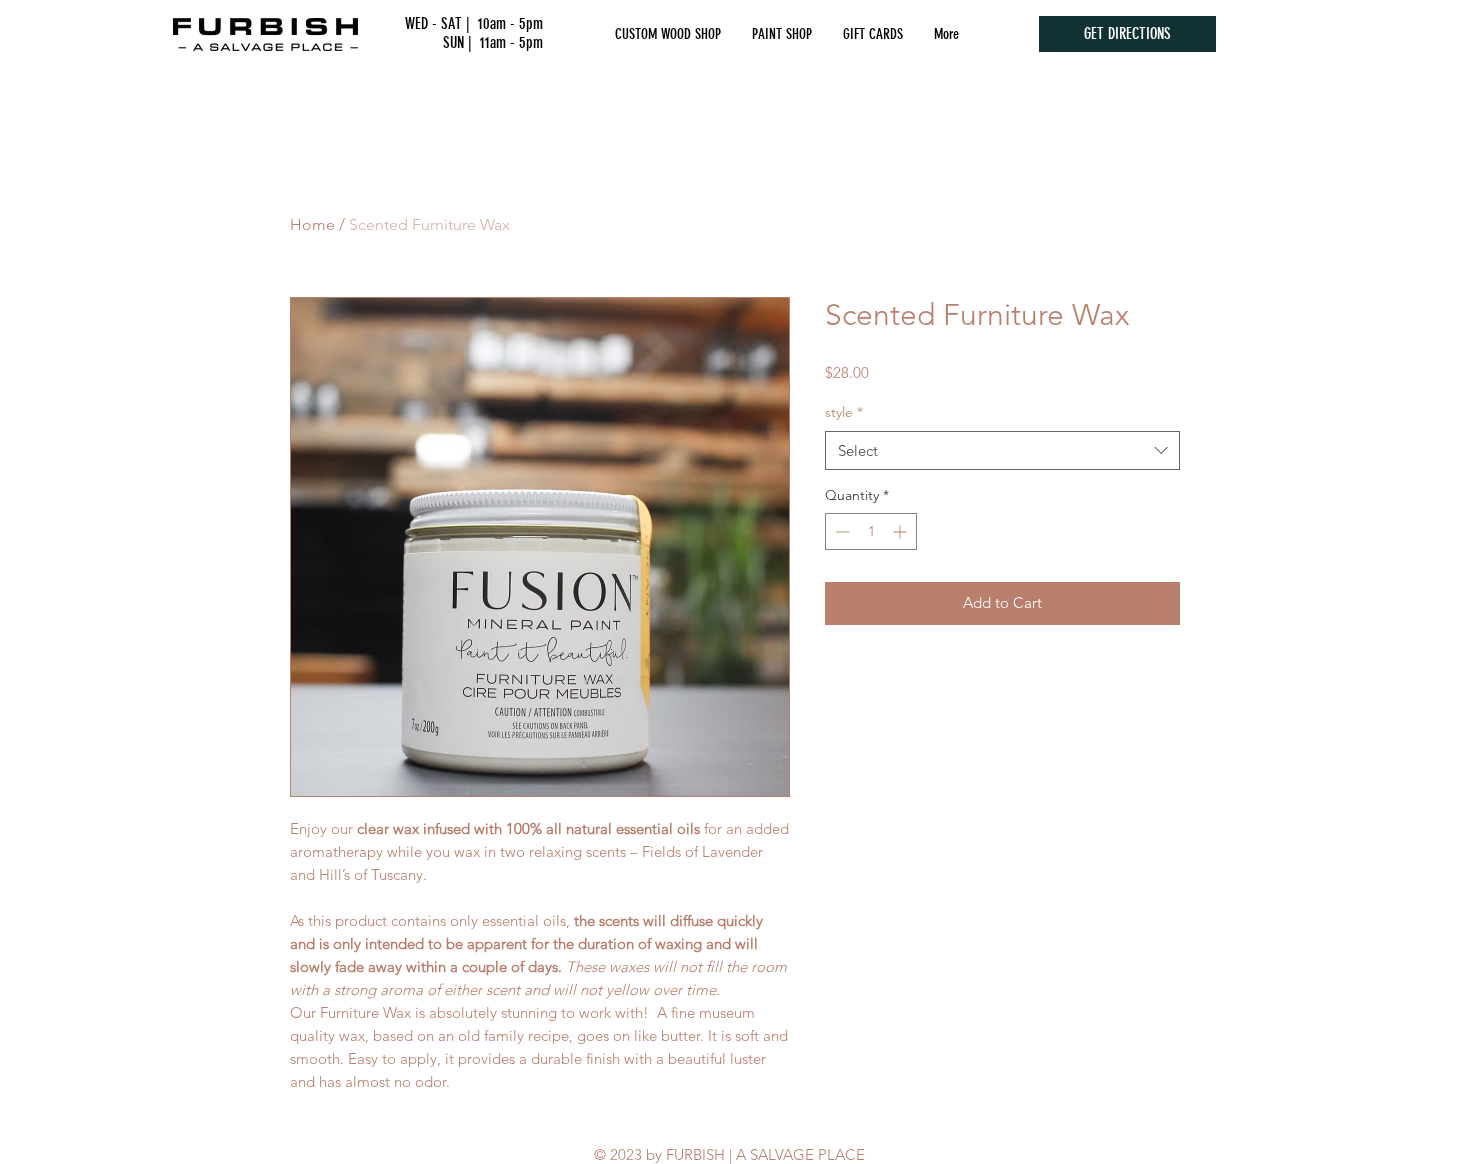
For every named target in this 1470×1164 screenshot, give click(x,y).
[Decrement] (840, 531)
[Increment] (901, 531)
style (844, 412)
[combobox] (1002, 450)
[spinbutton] (871, 531)
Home (312, 224)
